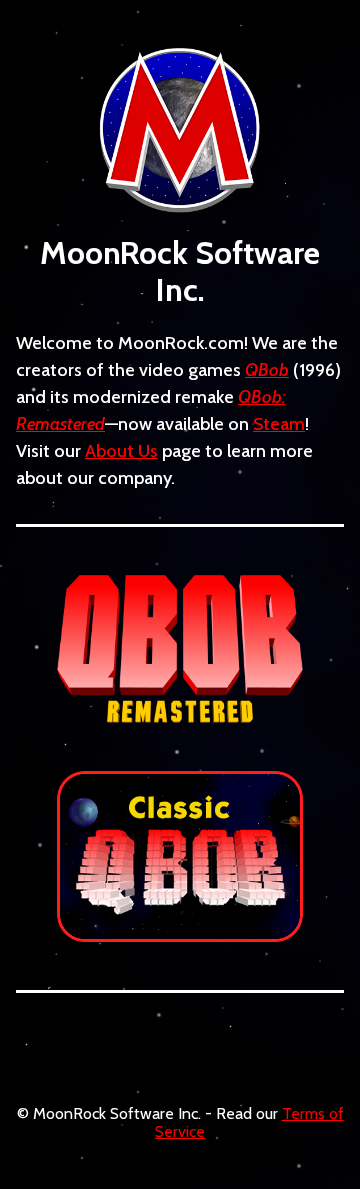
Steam (279, 424)
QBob (267, 370)
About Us (121, 451)
